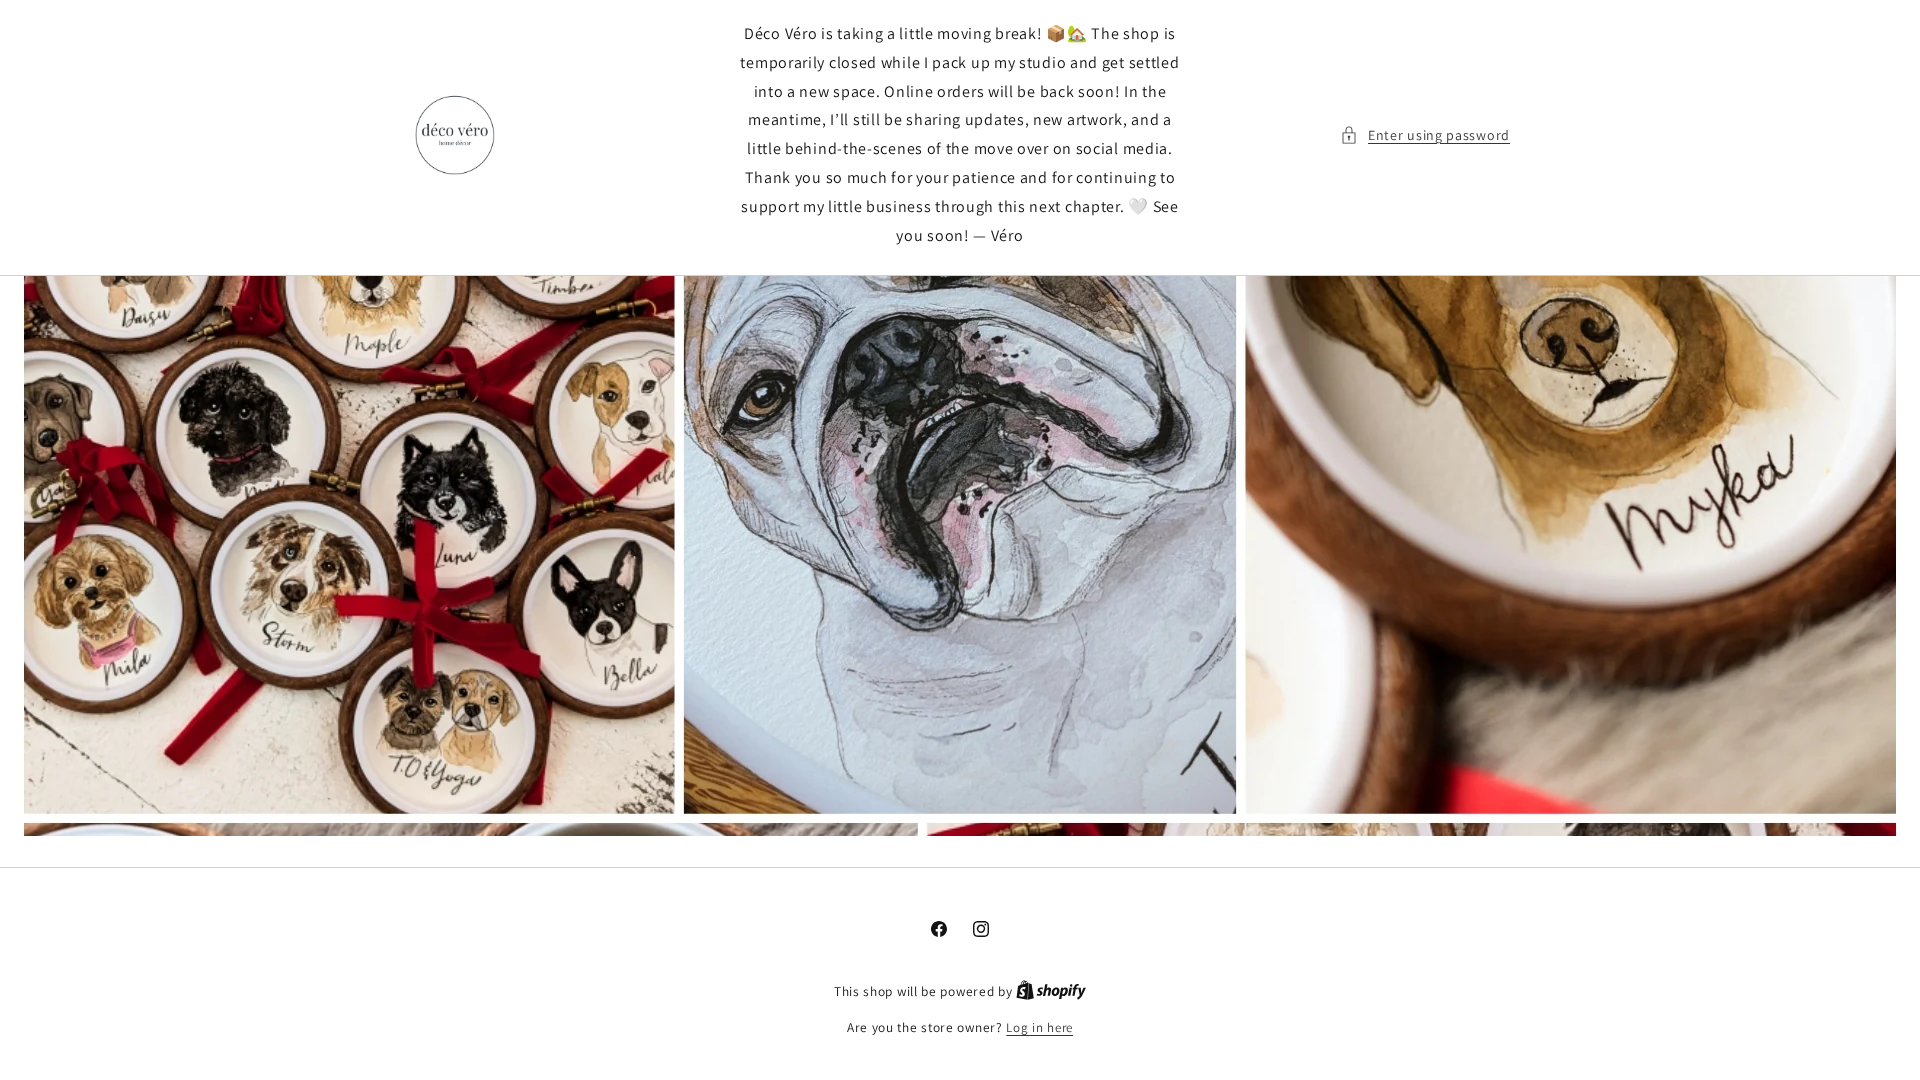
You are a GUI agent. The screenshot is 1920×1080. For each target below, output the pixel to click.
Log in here (1039, 1027)
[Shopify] (1051, 991)
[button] (1425, 135)
